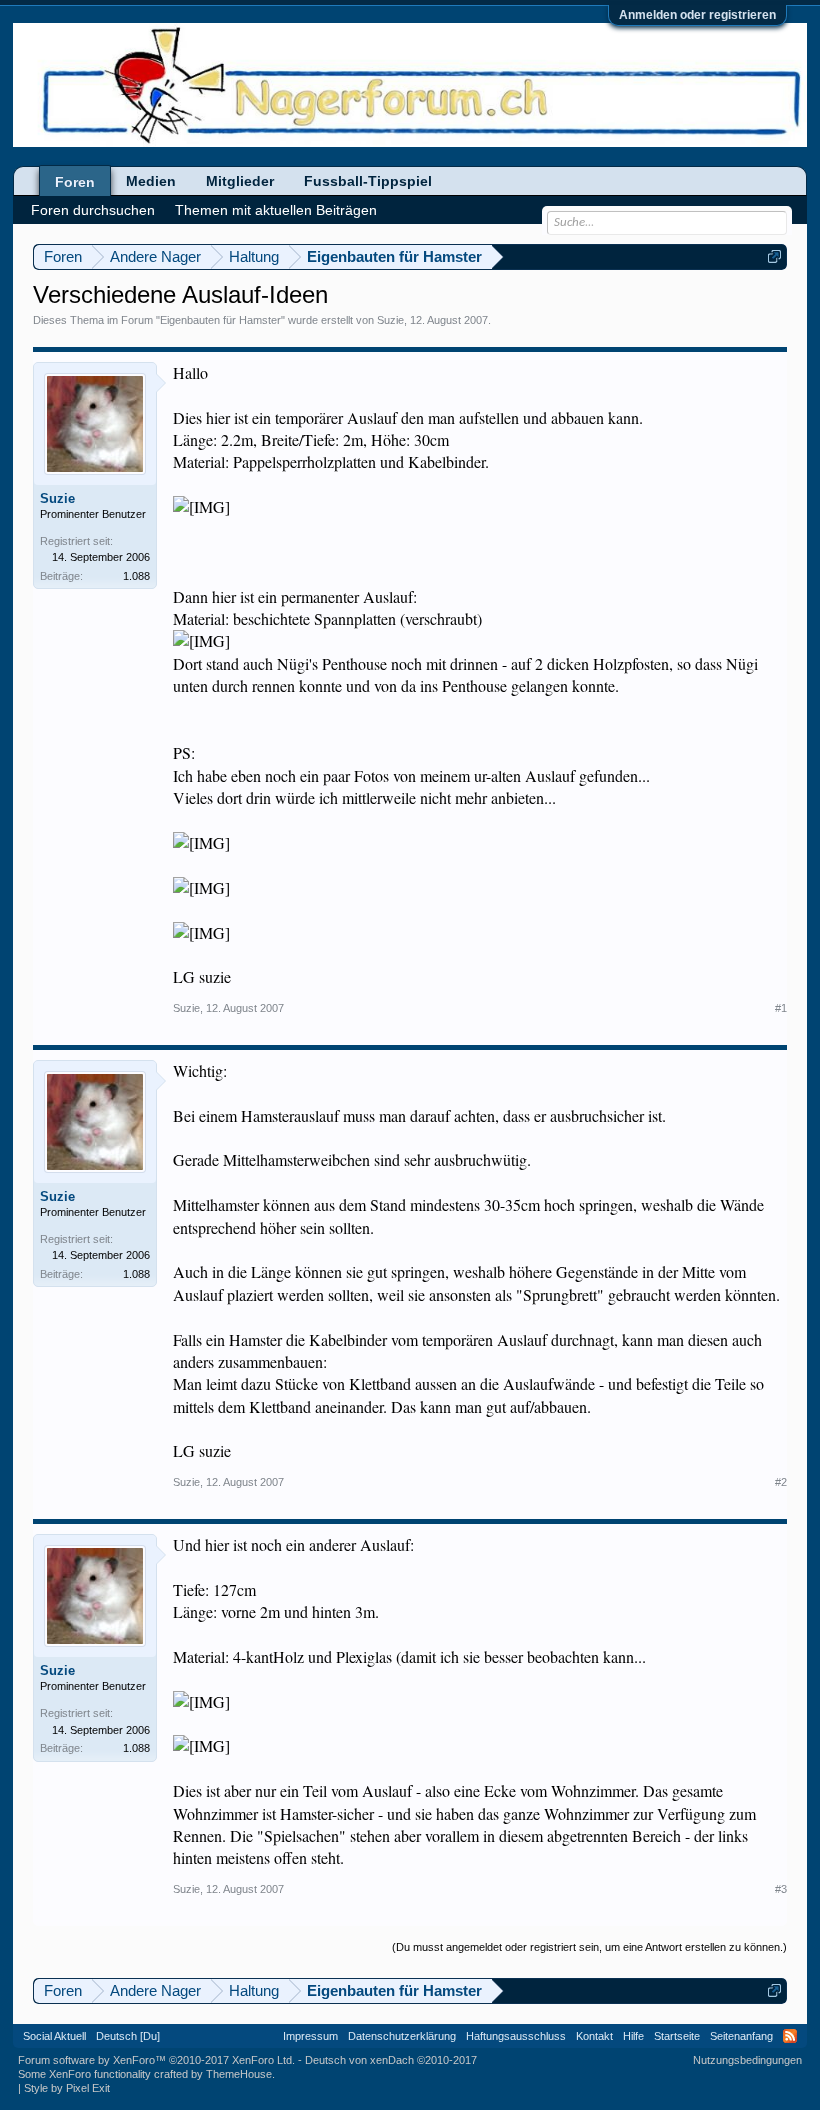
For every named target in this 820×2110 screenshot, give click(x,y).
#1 (781, 1008)
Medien (151, 181)
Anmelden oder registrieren (697, 15)
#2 (781, 1482)
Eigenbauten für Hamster (220, 320)
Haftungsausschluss (516, 2036)
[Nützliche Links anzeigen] (774, 256)
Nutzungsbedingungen (747, 2060)
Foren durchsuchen (93, 210)
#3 (781, 1889)
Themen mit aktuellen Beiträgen (276, 210)
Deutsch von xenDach (391, 2060)
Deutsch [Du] (128, 2036)
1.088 (136, 576)
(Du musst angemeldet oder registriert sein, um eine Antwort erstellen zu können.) (589, 1947)
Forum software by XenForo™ (156, 2060)
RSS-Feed (790, 2036)
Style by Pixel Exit (67, 2088)
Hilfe (633, 2036)
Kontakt (594, 2036)
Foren (75, 182)
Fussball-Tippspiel (368, 181)
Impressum (310, 2036)
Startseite (677, 2036)
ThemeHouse (239, 2074)
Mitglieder (240, 181)
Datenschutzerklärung (402, 2036)
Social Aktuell (54, 2036)
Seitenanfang (741, 2036)
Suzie (390, 320)
